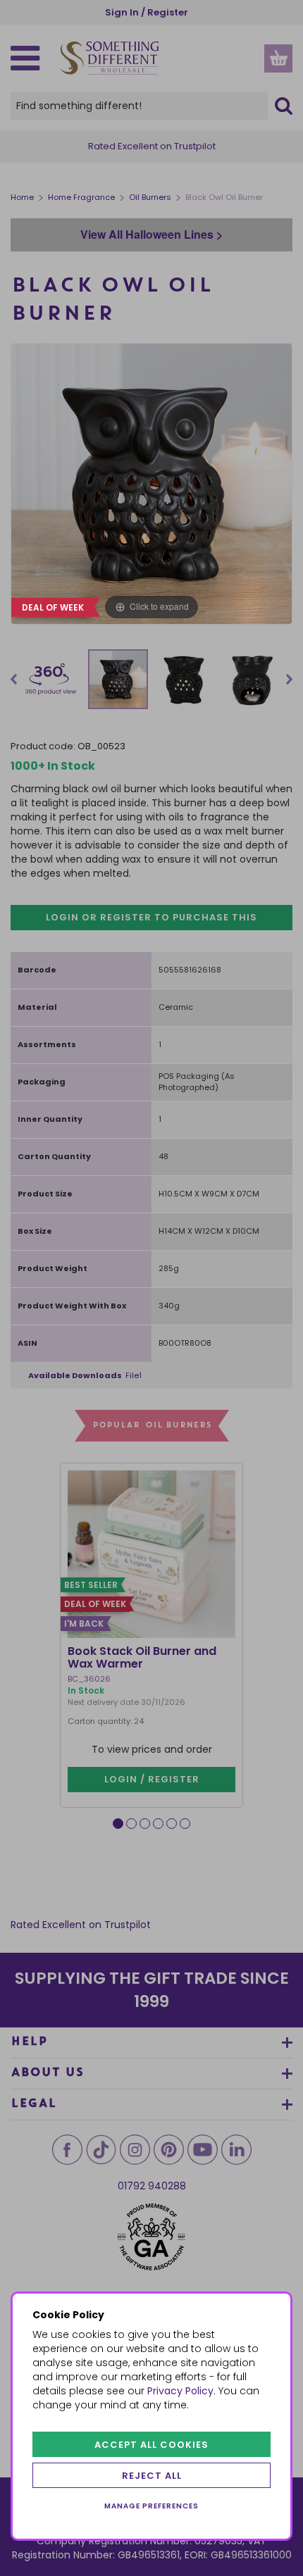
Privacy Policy (180, 2391)
